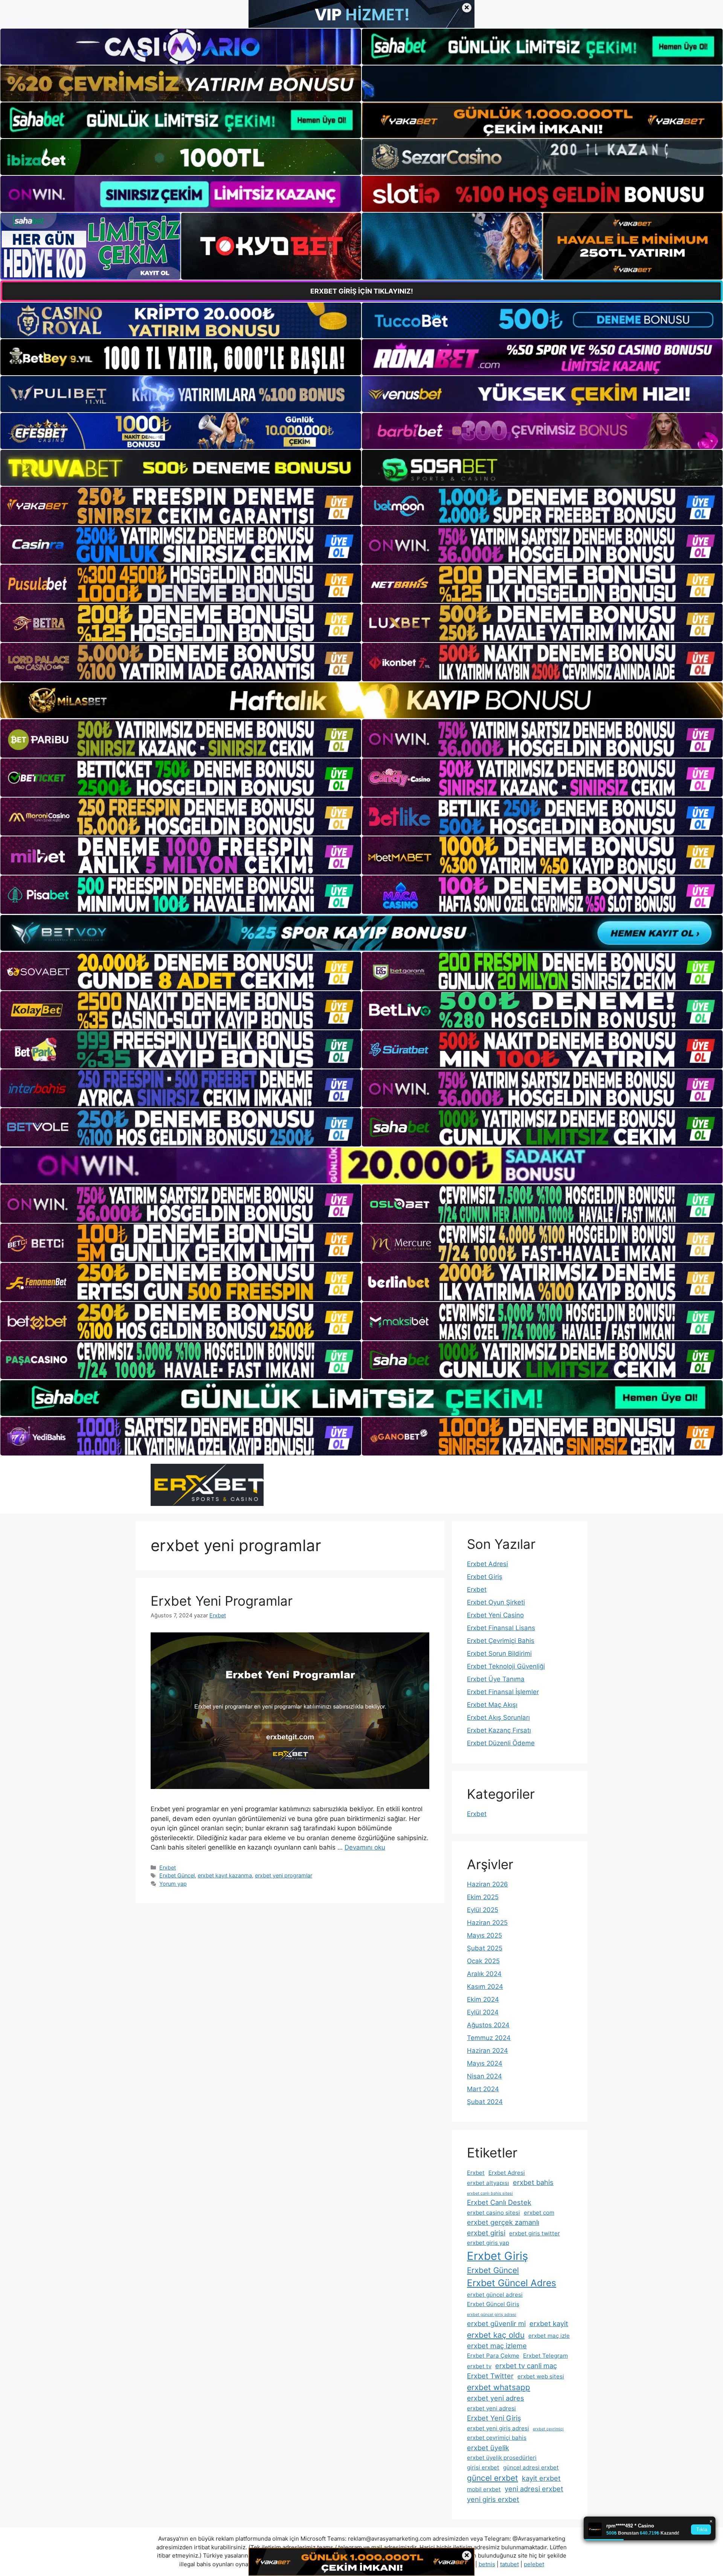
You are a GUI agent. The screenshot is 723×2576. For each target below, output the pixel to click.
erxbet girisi (486, 2233)
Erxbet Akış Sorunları (498, 1717)
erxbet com (539, 2213)
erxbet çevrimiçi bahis (497, 2438)
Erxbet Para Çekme (493, 2356)
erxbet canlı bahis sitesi (490, 2193)
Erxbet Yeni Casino (495, 1615)
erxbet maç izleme (497, 2346)
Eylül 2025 (483, 1910)
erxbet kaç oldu (496, 2335)
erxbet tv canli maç (526, 2366)
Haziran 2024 (487, 2051)
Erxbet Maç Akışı (492, 1705)
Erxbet (168, 1867)
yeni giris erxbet (493, 2499)
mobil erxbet (484, 2489)
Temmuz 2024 (489, 2038)
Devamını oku (365, 1847)
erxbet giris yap (488, 2243)
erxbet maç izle (549, 2336)
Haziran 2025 (487, 1923)
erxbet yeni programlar (284, 1875)
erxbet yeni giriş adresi (498, 2428)
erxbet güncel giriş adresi (492, 2315)
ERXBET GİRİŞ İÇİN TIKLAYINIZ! (362, 291)
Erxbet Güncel (177, 1875)
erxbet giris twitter (535, 2233)
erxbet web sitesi (541, 2376)
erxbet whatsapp (499, 2387)
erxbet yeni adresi (491, 2408)
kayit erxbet (541, 2478)
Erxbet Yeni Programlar (222, 1601)
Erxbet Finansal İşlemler (503, 1692)
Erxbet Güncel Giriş (493, 2304)
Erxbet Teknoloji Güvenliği (506, 1666)
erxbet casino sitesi (493, 2213)
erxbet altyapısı (488, 2183)
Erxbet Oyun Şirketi (496, 1602)
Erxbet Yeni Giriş (494, 2418)
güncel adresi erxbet (531, 2467)
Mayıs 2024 (485, 2063)
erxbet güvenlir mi (496, 2323)
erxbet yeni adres (496, 2398)
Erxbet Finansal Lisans (501, 1628)
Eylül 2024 (483, 2012)
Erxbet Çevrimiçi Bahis (501, 1641)
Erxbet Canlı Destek (499, 2202)
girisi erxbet (483, 2467)
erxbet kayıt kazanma (225, 1875)
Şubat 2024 (485, 2102)
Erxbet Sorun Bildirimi (499, 1653)
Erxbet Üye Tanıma (496, 1679)
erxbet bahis (533, 2182)
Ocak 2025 (483, 1961)
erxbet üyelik (488, 2448)
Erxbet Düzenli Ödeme (501, 1743)
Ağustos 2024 (488, 2025)
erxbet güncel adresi (495, 2295)
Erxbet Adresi (487, 1564)
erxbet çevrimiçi (548, 2429)
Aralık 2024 (484, 1974)
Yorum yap (173, 1884)
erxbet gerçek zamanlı (503, 2222)
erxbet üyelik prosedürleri (502, 2458)
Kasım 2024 (485, 1987)
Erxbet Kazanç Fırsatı (499, 1730)
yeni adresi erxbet (534, 2489)
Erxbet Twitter (490, 2376)
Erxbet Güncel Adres (512, 2283)
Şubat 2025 (485, 1948)
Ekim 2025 (483, 1897)
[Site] (181, 506)
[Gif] (361, 700)
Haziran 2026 (487, 1884)
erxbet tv (479, 2366)
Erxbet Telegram (545, 2356)
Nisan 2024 (484, 2076)
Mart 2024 (483, 2089)
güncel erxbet (493, 2478)
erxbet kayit (549, 2323)
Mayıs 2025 (484, 1935)
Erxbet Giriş (485, 1577)
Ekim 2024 (483, 1999)
